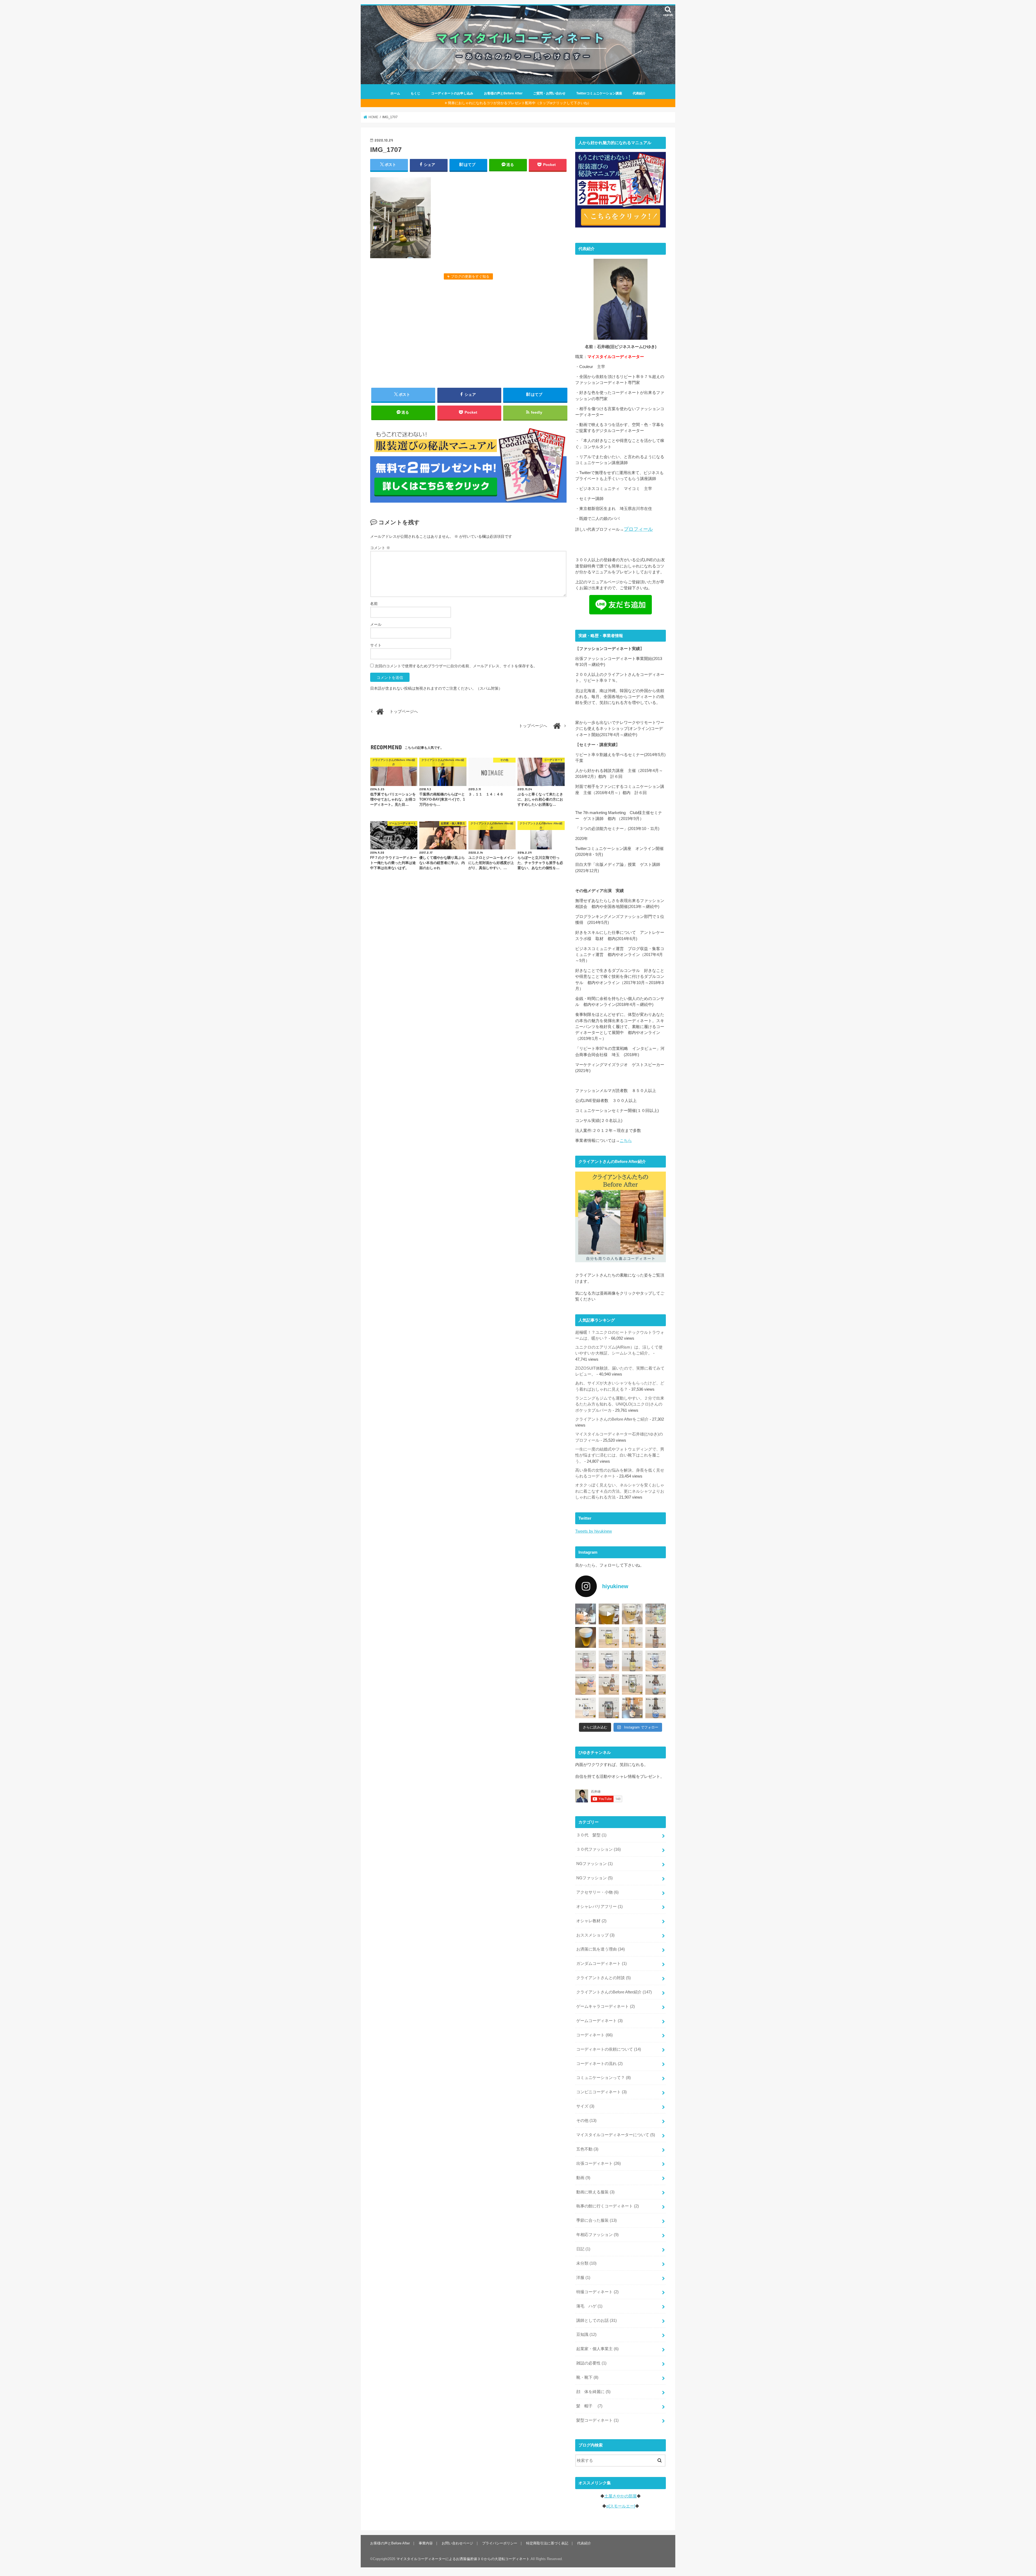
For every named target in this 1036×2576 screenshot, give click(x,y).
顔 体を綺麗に (593, 2392)
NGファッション (594, 1864)
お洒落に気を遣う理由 (601, 1949)
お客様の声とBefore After (503, 93)
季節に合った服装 (597, 2220)
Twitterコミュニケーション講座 (599, 93)
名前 (374, 604)
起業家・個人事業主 (597, 2349)
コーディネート (594, 2035)
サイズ (585, 2106)
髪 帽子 (589, 2406)
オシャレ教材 (591, 1921)
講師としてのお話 (597, 2320)
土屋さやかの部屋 (621, 2496)
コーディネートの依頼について (609, 2049)
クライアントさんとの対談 (604, 1978)
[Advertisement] (468, 333)
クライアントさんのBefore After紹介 (614, 1992)
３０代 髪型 (591, 1835)
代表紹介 (639, 93)
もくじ (415, 93)
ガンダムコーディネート (602, 1964)
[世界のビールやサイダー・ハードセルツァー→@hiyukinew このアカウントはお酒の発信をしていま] (586, 1614)
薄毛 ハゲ (589, 2306)
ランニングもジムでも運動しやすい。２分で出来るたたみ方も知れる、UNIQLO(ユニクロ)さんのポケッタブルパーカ (620, 1404)
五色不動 (587, 2149)
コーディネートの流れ (599, 2064)
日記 (583, 2249)
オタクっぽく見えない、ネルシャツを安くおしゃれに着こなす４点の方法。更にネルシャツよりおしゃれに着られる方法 (620, 1491)
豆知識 (586, 2335)
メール (376, 624)
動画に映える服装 (595, 2192)
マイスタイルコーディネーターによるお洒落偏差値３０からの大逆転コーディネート (463, 2559)
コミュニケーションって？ (604, 2078)
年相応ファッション (597, 2235)
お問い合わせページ (457, 2543)
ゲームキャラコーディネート (606, 2006)
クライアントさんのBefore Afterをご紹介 (612, 1419)
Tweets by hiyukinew (594, 1531)
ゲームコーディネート (599, 2021)
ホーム (395, 93)
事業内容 (426, 2543)
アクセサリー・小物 (597, 1892)
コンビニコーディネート (602, 2092)
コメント (380, 548)
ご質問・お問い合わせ (549, 93)
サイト (376, 645)
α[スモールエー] (621, 2506)
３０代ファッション (599, 1849)
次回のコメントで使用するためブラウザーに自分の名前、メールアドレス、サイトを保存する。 (456, 666)
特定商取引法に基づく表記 (547, 2543)
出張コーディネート (599, 2163)
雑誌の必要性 (591, 2363)
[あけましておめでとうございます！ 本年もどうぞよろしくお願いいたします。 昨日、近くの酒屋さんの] (586, 1637)
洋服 (583, 2278)
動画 (583, 2178)
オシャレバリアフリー (599, 1907)
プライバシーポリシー (500, 2543)
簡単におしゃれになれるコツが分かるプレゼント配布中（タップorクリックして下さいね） (519, 103)
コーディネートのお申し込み (452, 93)
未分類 (586, 2263)
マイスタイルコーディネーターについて (616, 2135)
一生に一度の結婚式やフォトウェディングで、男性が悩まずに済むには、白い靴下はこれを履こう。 (620, 1455)
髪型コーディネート (597, 2420)
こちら (626, 1141)
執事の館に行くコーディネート (608, 2206)
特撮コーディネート (597, 2292)
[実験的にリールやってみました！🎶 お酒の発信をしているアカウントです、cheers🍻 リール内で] (609, 1614)
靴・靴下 (587, 2377)
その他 (586, 2121)
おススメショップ (595, 1935)
